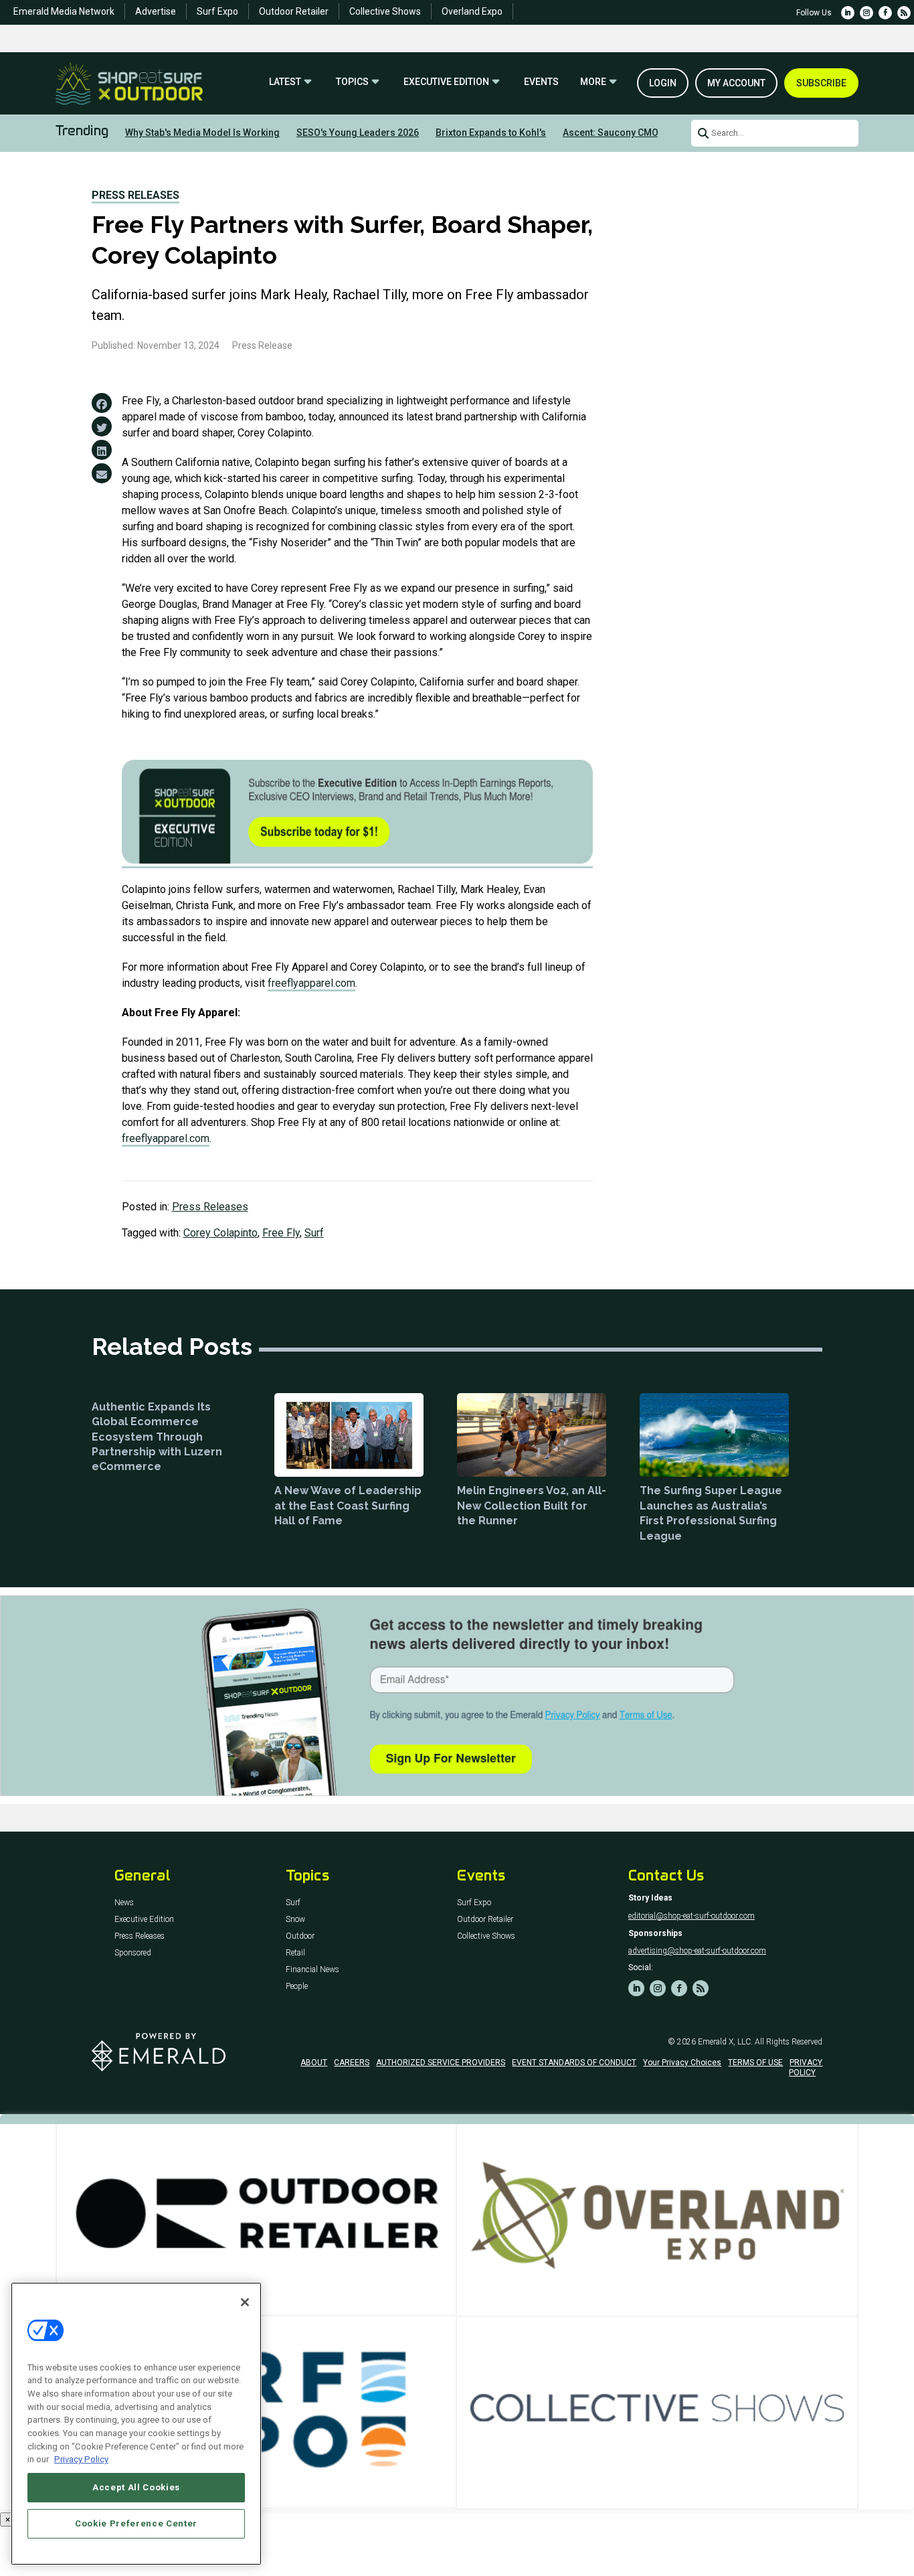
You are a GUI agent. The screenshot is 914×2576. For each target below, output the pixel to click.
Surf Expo (217, 11)
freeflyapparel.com (311, 983)
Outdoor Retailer (294, 11)
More (593, 82)
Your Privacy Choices (682, 2063)
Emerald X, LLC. (725, 2042)
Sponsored (133, 1953)
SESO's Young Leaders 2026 (358, 133)
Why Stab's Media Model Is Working (202, 133)
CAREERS (352, 2063)
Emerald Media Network (64, 11)
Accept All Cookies (136, 2487)
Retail (295, 1953)
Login (663, 83)
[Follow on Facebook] (885, 13)
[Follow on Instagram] (866, 13)
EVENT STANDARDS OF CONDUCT (574, 2063)
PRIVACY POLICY (806, 2067)
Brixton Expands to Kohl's (491, 133)
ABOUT (314, 2063)
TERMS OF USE (755, 2063)
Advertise (156, 11)
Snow (295, 1920)
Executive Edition (446, 82)
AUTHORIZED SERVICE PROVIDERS (441, 2063)
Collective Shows (385, 11)
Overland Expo (472, 11)
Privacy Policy (81, 2459)
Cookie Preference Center (136, 2523)
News (124, 1903)
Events (541, 82)
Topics (352, 82)
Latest (285, 82)
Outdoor (300, 1936)
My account (736, 83)
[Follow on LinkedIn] (848, 13)
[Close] (245, 2302)
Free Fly (281, 1233)
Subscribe (821, 83)
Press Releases (135, 195)
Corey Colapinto (220, 1233)
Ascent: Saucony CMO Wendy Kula (637, 133)
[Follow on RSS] (904, 13)
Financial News (312, 1970)
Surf (314, 1233)
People (297, 1987)
